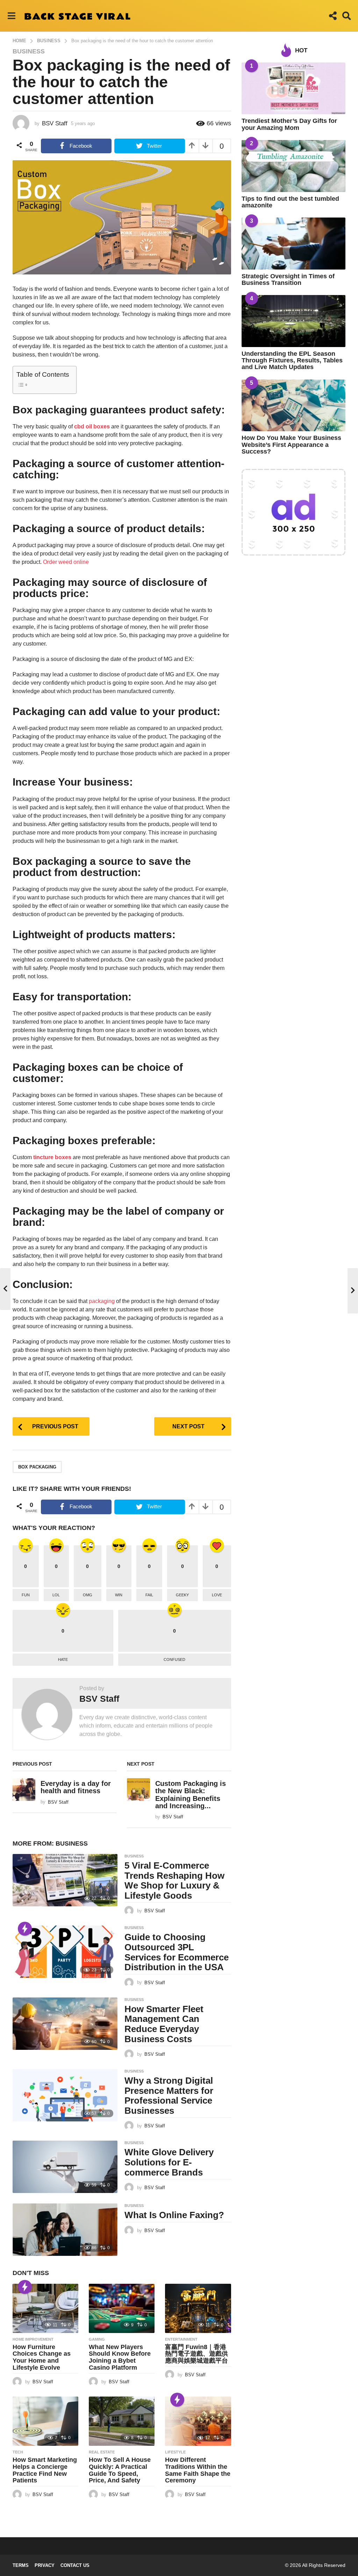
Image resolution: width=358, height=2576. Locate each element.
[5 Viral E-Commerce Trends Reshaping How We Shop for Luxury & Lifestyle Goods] (65, 1880)
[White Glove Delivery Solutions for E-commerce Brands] (65, 2167)
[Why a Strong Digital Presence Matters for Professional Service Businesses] (65, 2095)
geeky (182, 1595)
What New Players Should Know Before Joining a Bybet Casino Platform (120, 2357)
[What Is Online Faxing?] (65, 2230)
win (119, 1595)
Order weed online (66, 562)
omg (88, 1595)
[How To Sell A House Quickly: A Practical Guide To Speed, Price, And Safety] (122, 2421)
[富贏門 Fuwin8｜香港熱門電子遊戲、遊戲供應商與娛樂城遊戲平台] (198, 2308)
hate (63, 1659)
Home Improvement (33, 2339)
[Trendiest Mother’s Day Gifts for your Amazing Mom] (293, 89)
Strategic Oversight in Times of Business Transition (288, 279)
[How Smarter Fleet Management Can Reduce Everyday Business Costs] (65, 2024)
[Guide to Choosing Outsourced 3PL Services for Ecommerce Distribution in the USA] (65, 1952)
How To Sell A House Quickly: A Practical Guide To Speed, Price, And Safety (120, 2470)
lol (56, 1595)
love (217, 1595)
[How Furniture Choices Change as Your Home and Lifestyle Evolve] (45, 2308)
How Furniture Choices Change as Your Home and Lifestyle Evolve (42, 2357)
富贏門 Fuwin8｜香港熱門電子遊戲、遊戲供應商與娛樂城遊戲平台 (196, 2354)
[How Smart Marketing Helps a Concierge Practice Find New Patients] (45, 2421)
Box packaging (37, 1467)
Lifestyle (175, 2452)
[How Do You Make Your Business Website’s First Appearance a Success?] (293, 406)
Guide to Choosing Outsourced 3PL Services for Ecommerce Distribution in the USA (177, 1952)
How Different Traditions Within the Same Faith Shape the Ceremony (198, 2470)
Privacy (45, 2565)
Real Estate (102, 2452)
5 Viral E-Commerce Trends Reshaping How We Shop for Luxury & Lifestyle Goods (174, 1881)
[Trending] (25, 1929)
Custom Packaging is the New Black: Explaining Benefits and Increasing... (191, 1795)
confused (174, 1659)
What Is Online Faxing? (174, 2215)
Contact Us (75, 2565)
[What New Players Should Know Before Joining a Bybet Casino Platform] (122, 2308)
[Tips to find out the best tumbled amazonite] (293, 166)
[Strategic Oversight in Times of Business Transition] (293, 244)
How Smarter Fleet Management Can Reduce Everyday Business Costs (164, 2024)
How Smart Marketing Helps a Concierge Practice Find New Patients (45, 2470)
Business (29, 51)
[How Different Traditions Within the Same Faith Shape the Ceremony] (198, 2421)
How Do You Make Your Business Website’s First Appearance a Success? (291, 445)
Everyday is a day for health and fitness (76, 1787)
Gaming (97, 2339)
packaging (102, 1301)
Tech (18, 2452)
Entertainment (181, 2339)
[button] (11, 16)
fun (26, 1595)
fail (149, 1595)
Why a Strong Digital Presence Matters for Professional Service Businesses (169, 2096)
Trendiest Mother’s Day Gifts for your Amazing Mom (289, 124)
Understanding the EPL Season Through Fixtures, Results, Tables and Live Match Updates (292, 360)
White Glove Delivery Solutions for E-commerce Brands (169, 2162)
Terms (21, 2565)
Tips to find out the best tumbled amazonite (290, 202)
